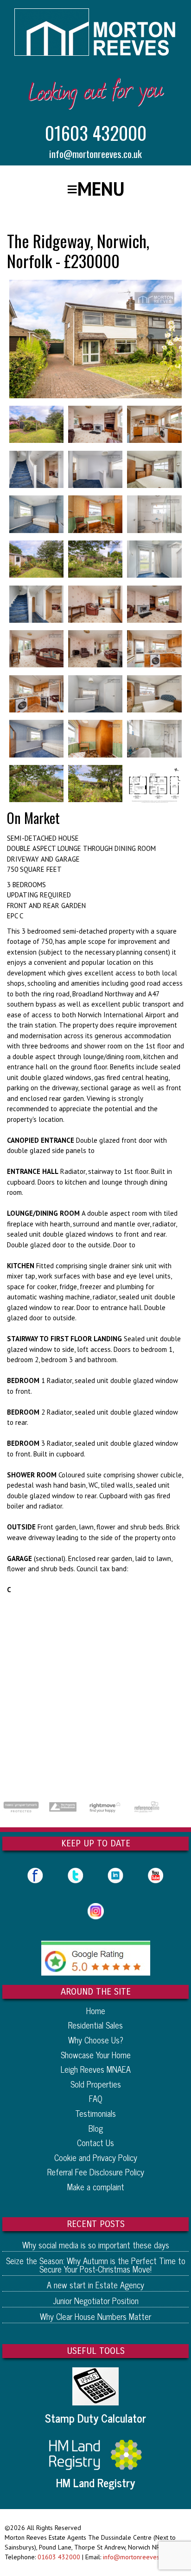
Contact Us (95, 2142)
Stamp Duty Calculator (95, 2418)
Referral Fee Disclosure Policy (96, 2172)
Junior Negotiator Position (96, 2300)
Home (96, 2010)
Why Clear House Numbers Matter (95, 2316)
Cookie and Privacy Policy (96, 2157)
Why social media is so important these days (96, 2245)
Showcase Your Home (96, 2055)
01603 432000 (96, 132)
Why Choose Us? (96, 2040)
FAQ (96, 2098)
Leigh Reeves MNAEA (96, 2069)
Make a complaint (96, 2187)
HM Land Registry (95, 2483)
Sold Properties (96, 2084)
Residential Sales (95, 2025)
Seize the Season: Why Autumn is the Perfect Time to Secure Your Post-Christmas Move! (96, 2265)
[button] (96, 189)
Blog (96, 2128)
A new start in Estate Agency (95, 2285)
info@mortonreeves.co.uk (95, 154)
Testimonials (95, 2113)
